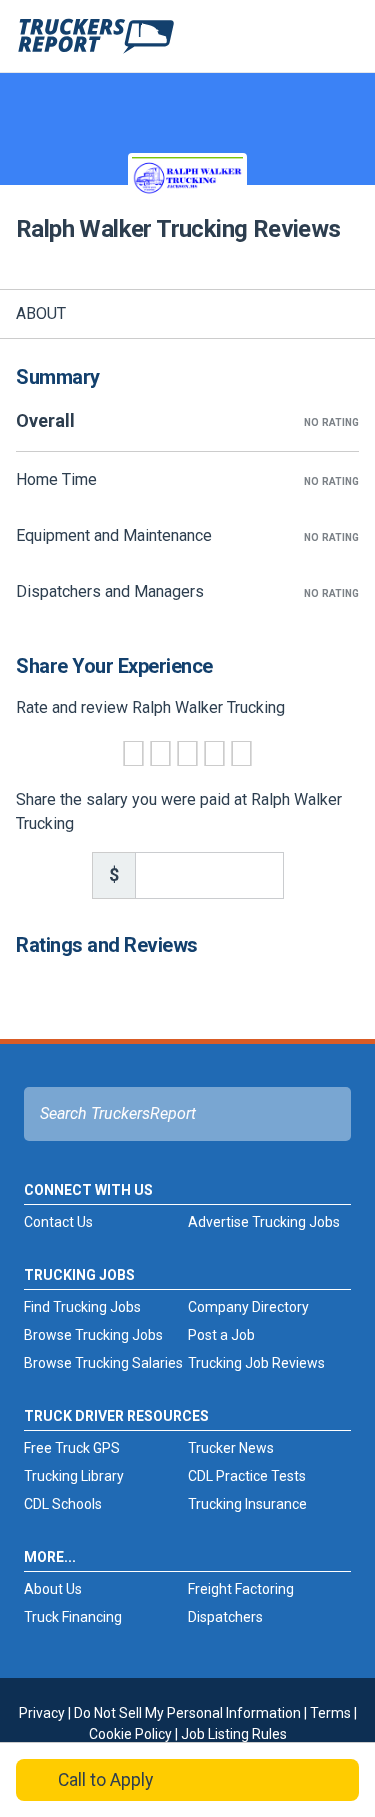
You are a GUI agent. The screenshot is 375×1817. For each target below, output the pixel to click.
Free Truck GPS (72, 1448)
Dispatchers (225, 1617)
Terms (330, 1713)
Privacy (42, 1713)
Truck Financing (73, 1617)
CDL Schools (63, 1504)
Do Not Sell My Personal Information (187, 1713)
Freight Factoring (241, 1589)
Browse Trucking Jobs (93, 1335)
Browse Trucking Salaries (103, 1363)
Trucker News (231, 1448)
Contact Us (58, 1222)
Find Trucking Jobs (82, 1307)
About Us (53, 1589)
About (41, 313)
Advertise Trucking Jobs (264, 1222)
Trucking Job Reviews (256, 1363)
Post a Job (221, 1335)
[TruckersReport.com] (96, 44)
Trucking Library (74, 1476)
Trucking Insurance (247, 1504)
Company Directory (248, 1307)
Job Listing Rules (234, 1734)
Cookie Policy (130, 1734)
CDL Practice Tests (247, 1476)
